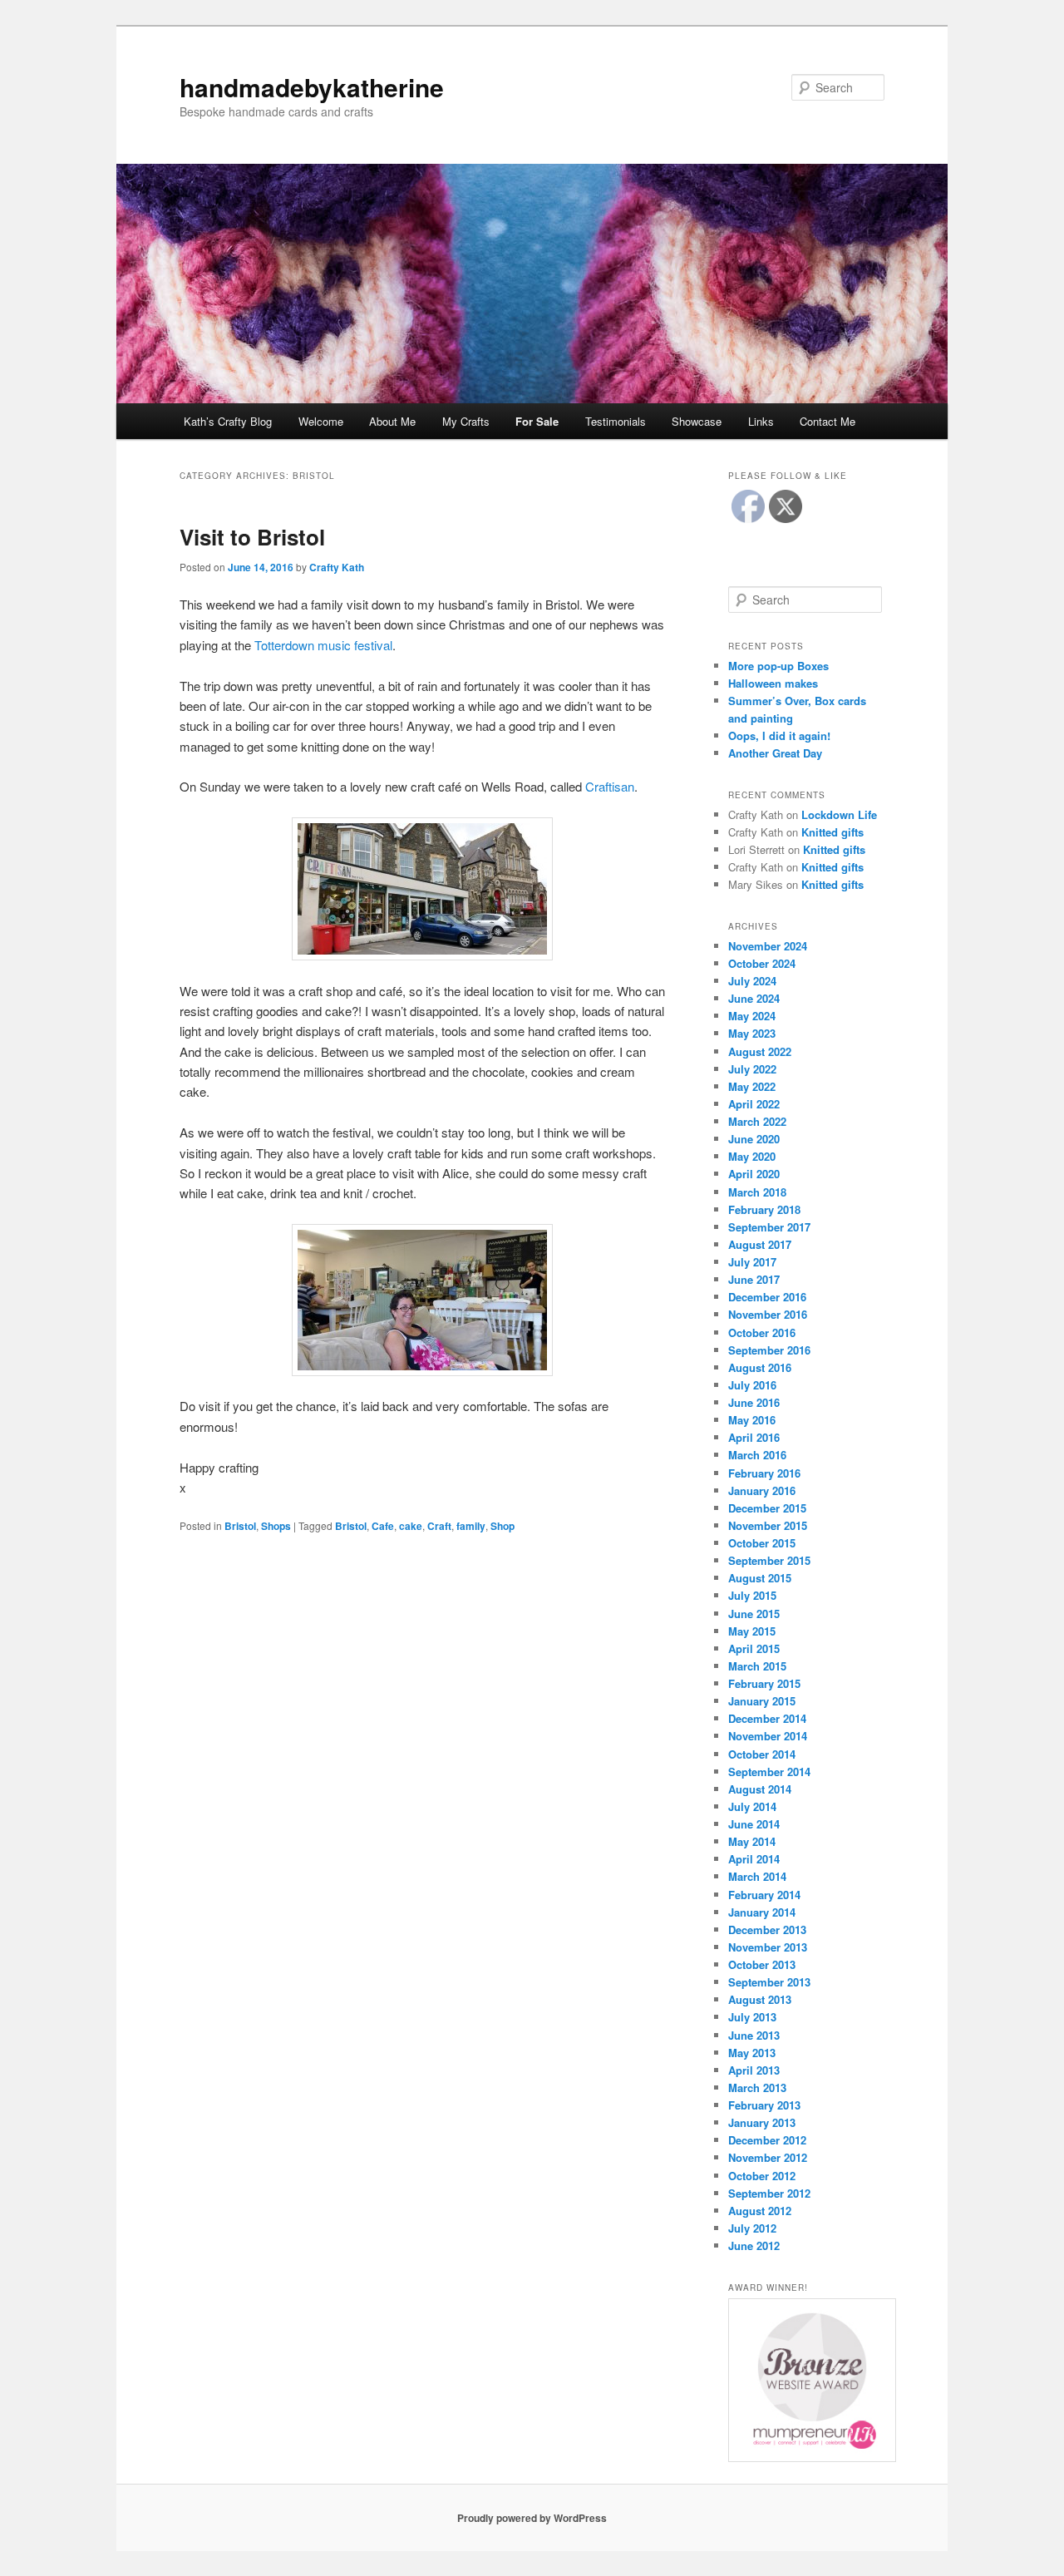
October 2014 (762, 1754)
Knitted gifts (832, 832)
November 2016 (768, 1314)
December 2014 (767, 1718)
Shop (502, 1526)
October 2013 (762, 1964)
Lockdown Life (839, 814)
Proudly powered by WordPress (532, 2518)
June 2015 (754, 1614)
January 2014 (762, 1912)
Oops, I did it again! (779, 735)
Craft (439, 1526)
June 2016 (754, 1402)
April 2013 (754, 2070)
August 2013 (760, 1999)
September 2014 (769, 1772)
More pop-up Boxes (778, 666)
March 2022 (757, 1121)
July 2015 (752, 1595)
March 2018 (757, 1192)
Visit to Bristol (252, 537)
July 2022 (752, 1069)
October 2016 (762, 1332)
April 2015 (754, 1648)
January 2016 (762, 1490)
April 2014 (754, 1859)
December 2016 (767, 1297)
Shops (276, 1526)
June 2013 (754, 2035)
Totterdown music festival (323, 645)
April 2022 (754, 1104)
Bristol (240, 1526)
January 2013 (762, 2122)
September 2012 (769, 2193)
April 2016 (754, 1437)
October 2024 (762, 963)
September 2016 (769, 1350)
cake (411, 1526)
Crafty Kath (337, 567)
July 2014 (752, 1806)
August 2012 (760, 2211)
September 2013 (769, 1982)
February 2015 (764, 1683)
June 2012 (754, 2245)
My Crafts (466, 421)
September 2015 (769, 1560)
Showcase (697, 421)
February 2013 (764, 2105)
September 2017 (769, 1227)
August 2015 (760, 1578)
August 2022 (760, 1051)
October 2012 (762, 2176)
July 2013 (752, 2017)
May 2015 (752, 1631)
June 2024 (754, 998)
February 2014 (764, 1895)
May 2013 (752, 2053)
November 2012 (768, 2157)
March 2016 (757, 1455)
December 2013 (767, 1930)
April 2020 (754, 1174)
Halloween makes (773, 683)
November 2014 (768, 1736)
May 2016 (752, 1420)
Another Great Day (775, 753)
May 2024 (752, 1016)
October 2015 (762, 1543)
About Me (392, 421)
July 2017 (752, 1262)
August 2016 (760, 1367)
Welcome (321, 421)
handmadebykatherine (312, 87)
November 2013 (768, 1947)
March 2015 (757, 1666)
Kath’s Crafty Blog (228, 421)
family (471, 1526)
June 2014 (754, 1824)
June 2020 (754, 1139)
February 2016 (764, 1473)
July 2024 (752, 981)
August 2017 (760, 1244)
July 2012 (752, 2228)
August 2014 (760, 1789)
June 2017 (754, 1279)
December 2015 (767, 1508)
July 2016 (752, 1385)
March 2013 (757, 2087)
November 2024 (768, 946)
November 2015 (768, 1525)
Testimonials (616, 421)
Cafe (383, 1526)
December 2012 (767, 2140)
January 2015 (762, 1701)
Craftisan (610, 786)
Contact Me (828, 421)
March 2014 (757, 1876)
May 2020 (752, 1156)
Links (761, 421)
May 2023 (752, 1033)
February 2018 (764, 1209)
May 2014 (752, 1841)
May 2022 (752, 1086)
